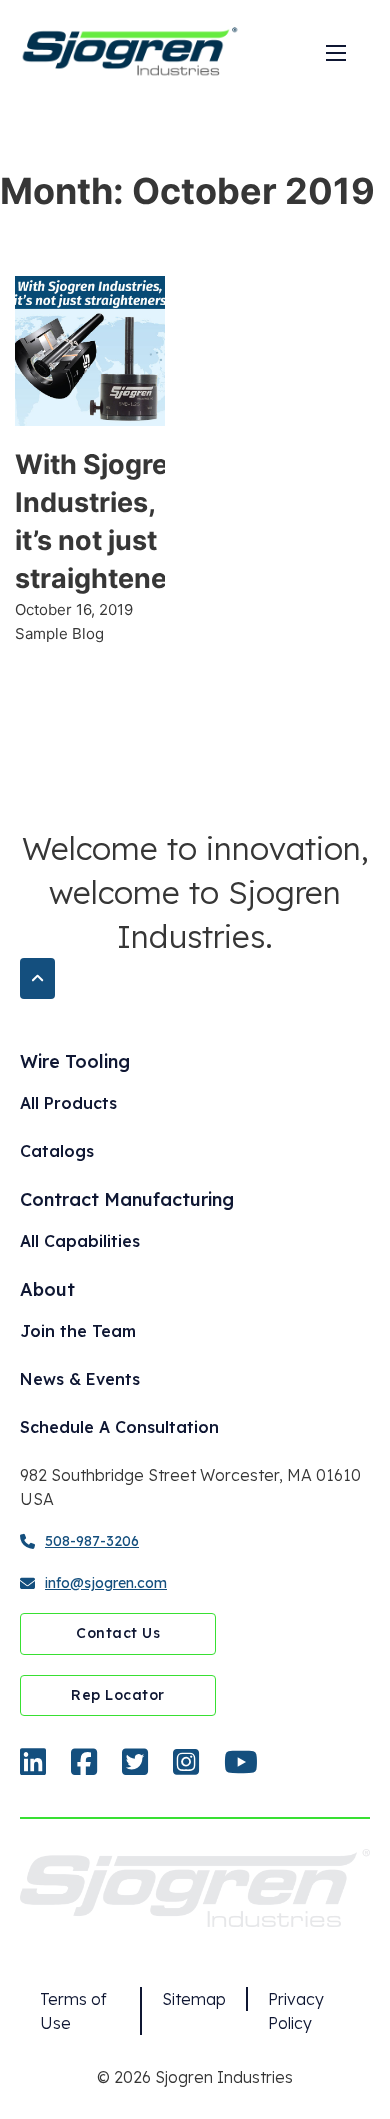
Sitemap (194, 1999)
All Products (68, 1103)
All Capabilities (80, 1241)
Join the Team (78, 1331)
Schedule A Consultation (119, 1427)
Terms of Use (73, 2011)
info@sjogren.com (106, 1583)
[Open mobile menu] (336, 53)
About (47, 1289)
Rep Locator (118, 1695)
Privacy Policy (296, 2011)
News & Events (80, 1379)
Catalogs (57, 1151)
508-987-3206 (92, 1541)
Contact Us (118, 1633)
